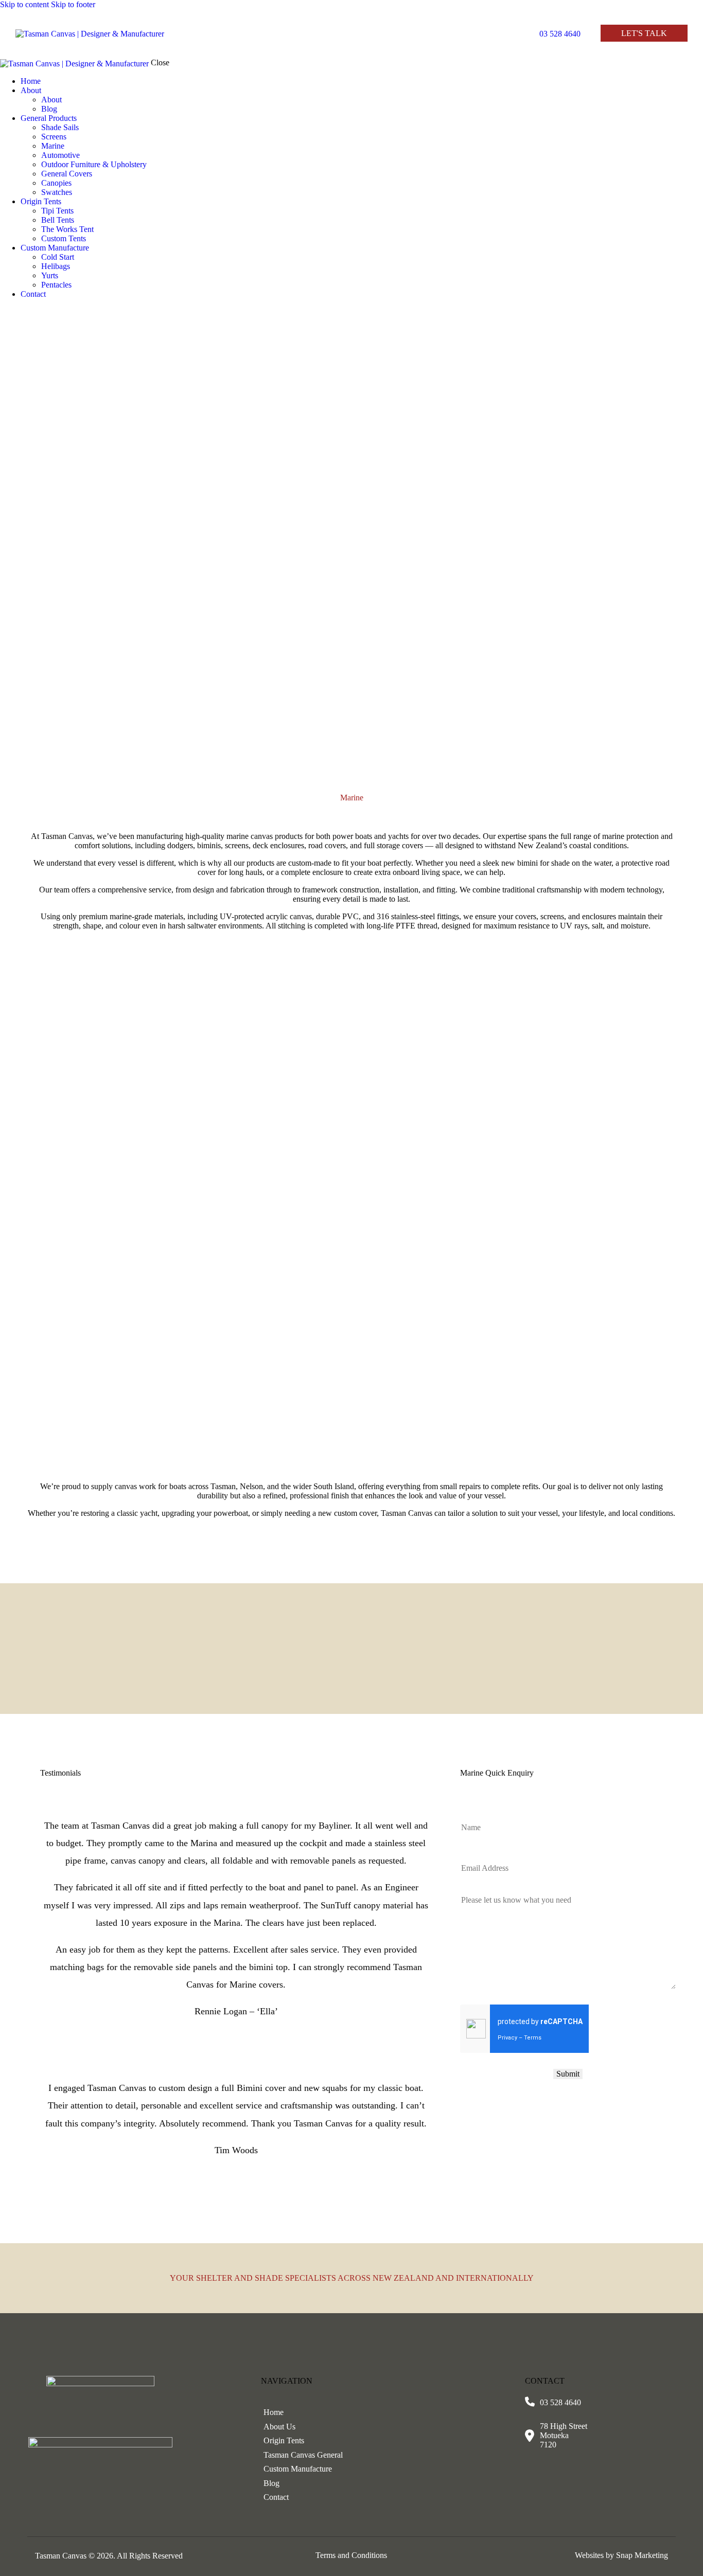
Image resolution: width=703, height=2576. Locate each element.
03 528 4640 (560, 2402)
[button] (494, 35)
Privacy (507, 2038)
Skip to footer (73, 4)
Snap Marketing (642, 2555)
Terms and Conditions (351, 2555)
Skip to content (24, 4)
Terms (533, 2038)
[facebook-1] (6, 311)
